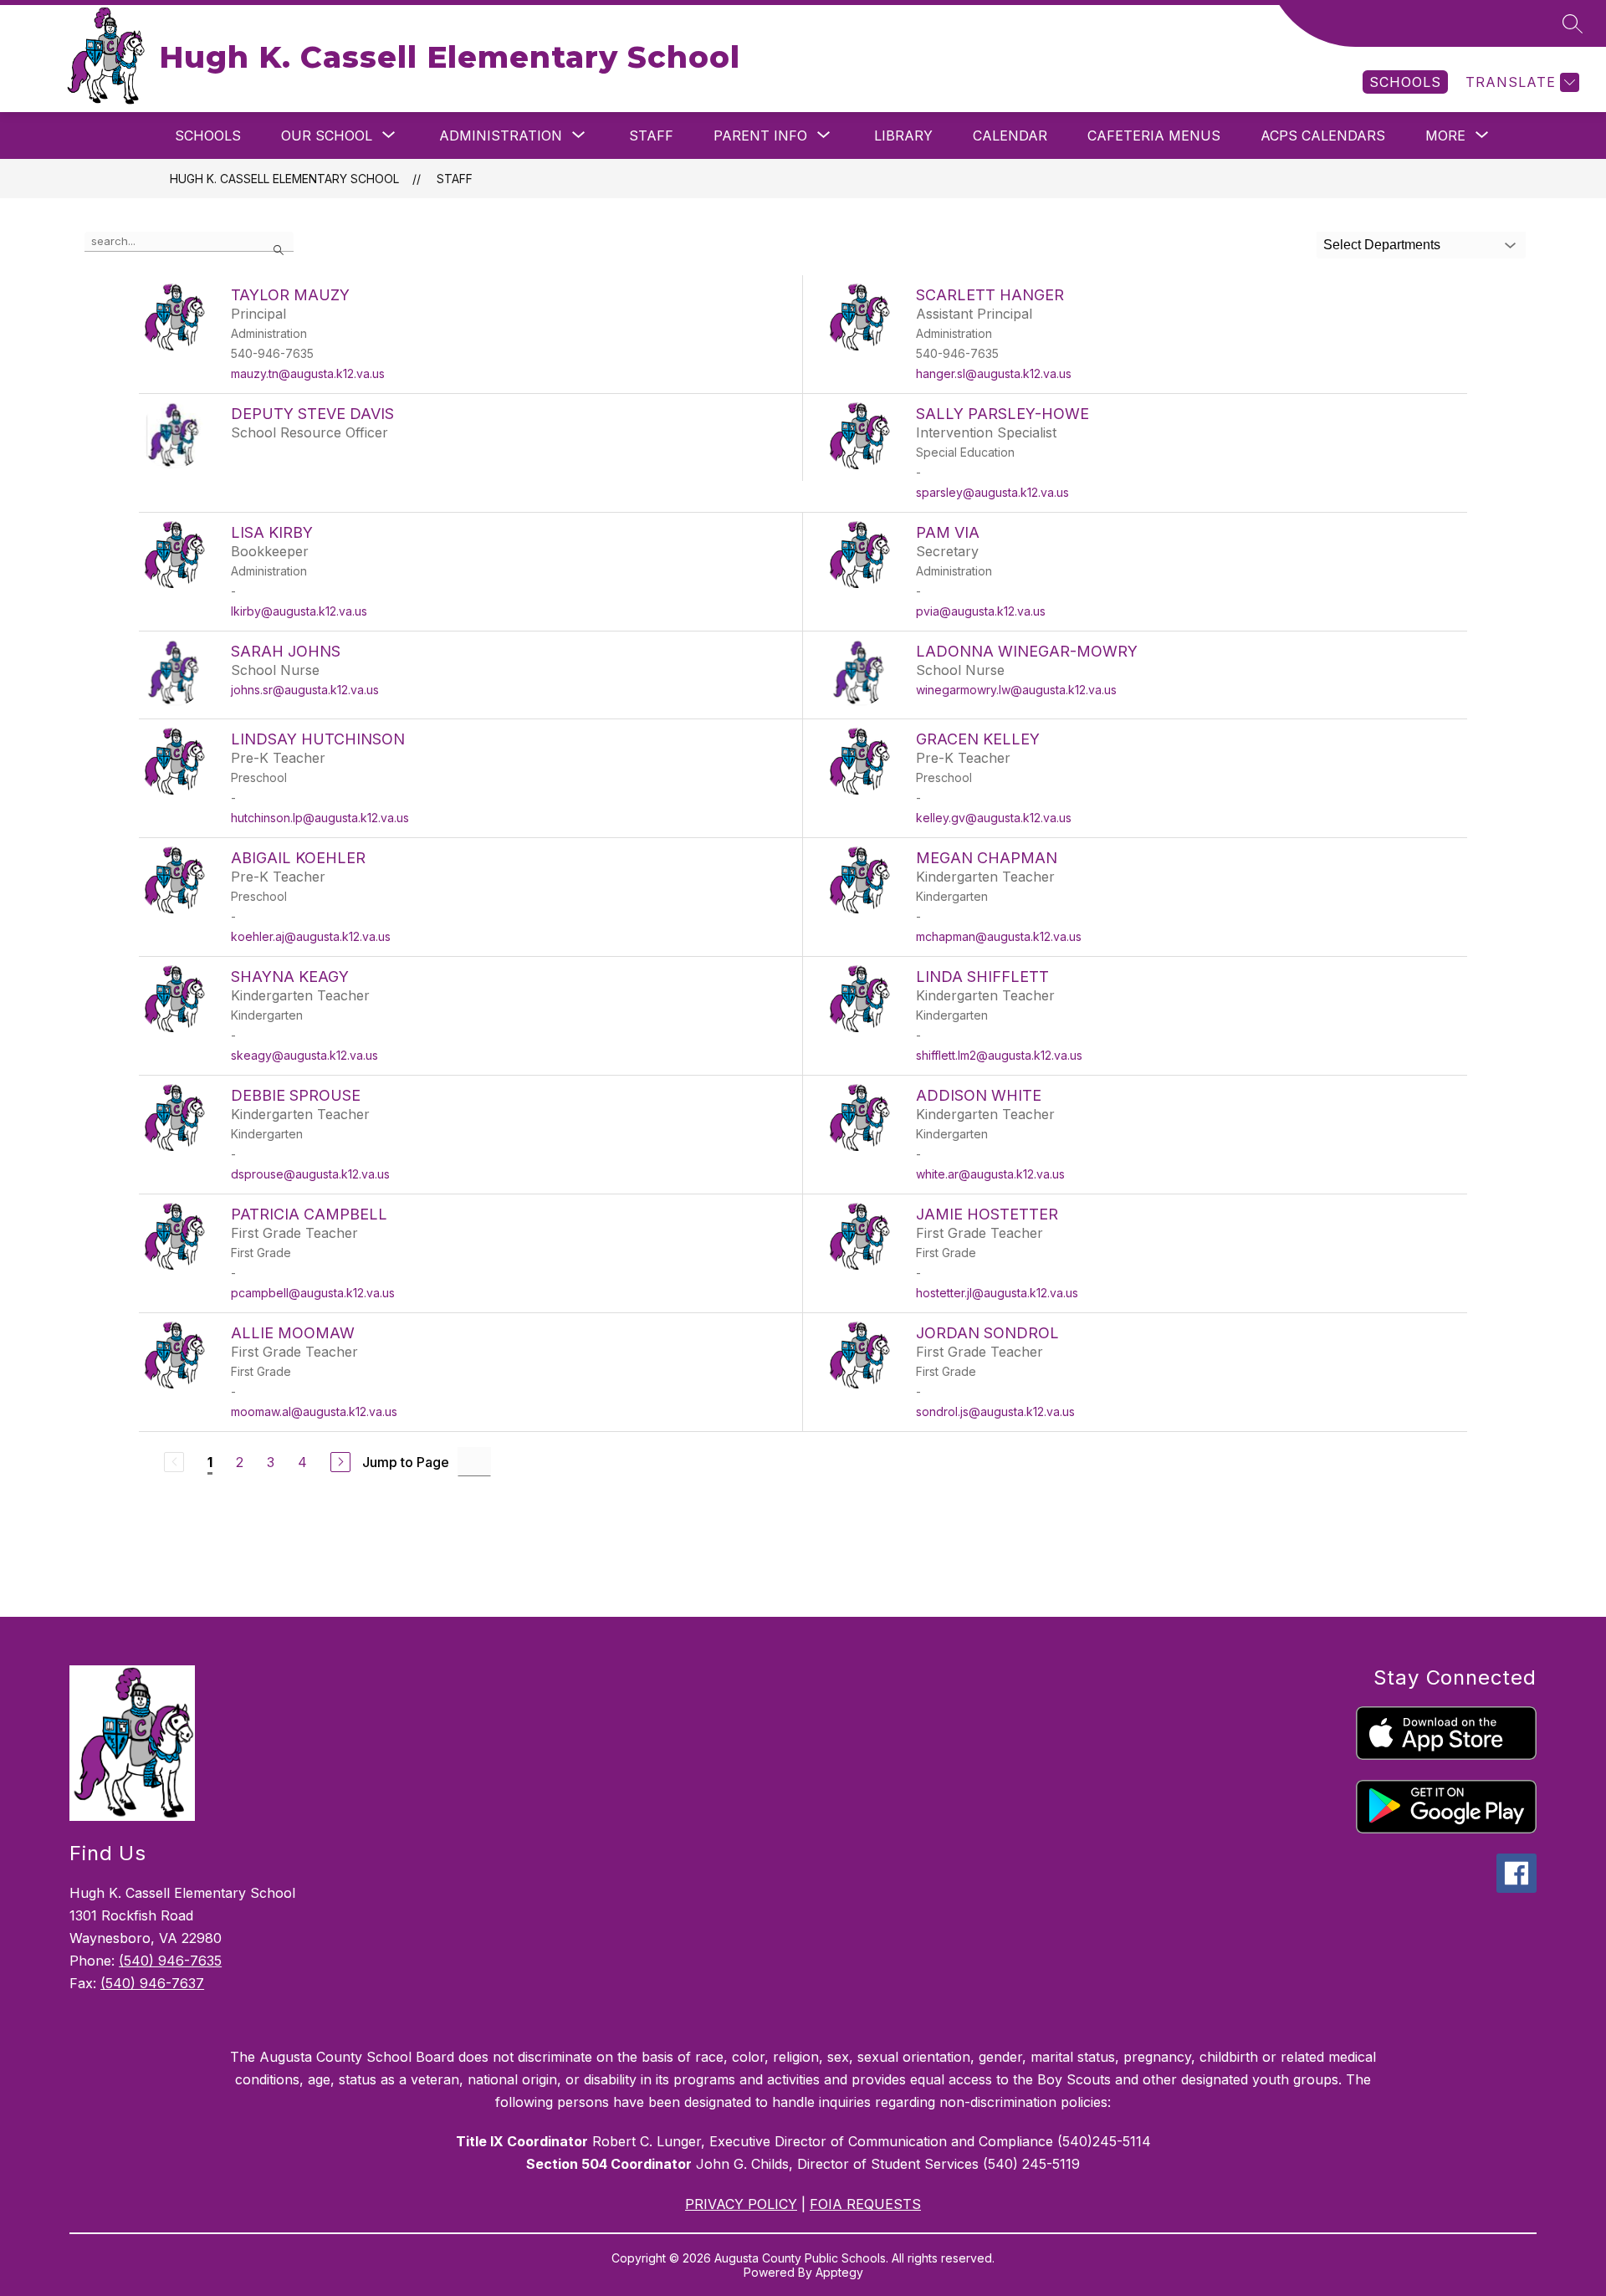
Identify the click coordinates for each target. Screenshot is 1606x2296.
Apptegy (839, 2272)
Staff (651, 136)
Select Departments (1382, 245)
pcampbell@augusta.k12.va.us (313, 1293)
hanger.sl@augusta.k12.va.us (994, 373)
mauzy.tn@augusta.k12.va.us (308, 373)
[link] (1405, 82)
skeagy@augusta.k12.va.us (304, 1055)
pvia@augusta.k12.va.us (981, 611)
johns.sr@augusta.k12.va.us (305, 690)
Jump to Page (406, 1462)
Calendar (1010, 136)
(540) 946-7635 (170, 1961)
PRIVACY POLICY (741, 2204)
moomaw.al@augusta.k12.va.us (314, 1411)
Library (903, 136)
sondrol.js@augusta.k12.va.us (995, 1411)
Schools (208, 136)
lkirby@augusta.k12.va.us (299, 611)
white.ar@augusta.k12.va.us (990, 1174)
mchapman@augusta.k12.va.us (999, 936)
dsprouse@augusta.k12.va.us (310, 1174)
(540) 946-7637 (152, 1983)
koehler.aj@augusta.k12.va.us (311, 936)
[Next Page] (340, 1462)
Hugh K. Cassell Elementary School (284, 179)
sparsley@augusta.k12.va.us (992, 492)
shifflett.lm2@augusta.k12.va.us (999, 1055)
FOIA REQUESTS (865, 2204)
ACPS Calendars (1323, 136)
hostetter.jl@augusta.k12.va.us (997, 1293)
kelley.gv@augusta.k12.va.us (994, 818)
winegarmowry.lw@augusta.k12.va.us (1016, 690)
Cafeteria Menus (1154, 136)
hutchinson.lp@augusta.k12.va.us (320, 818)
